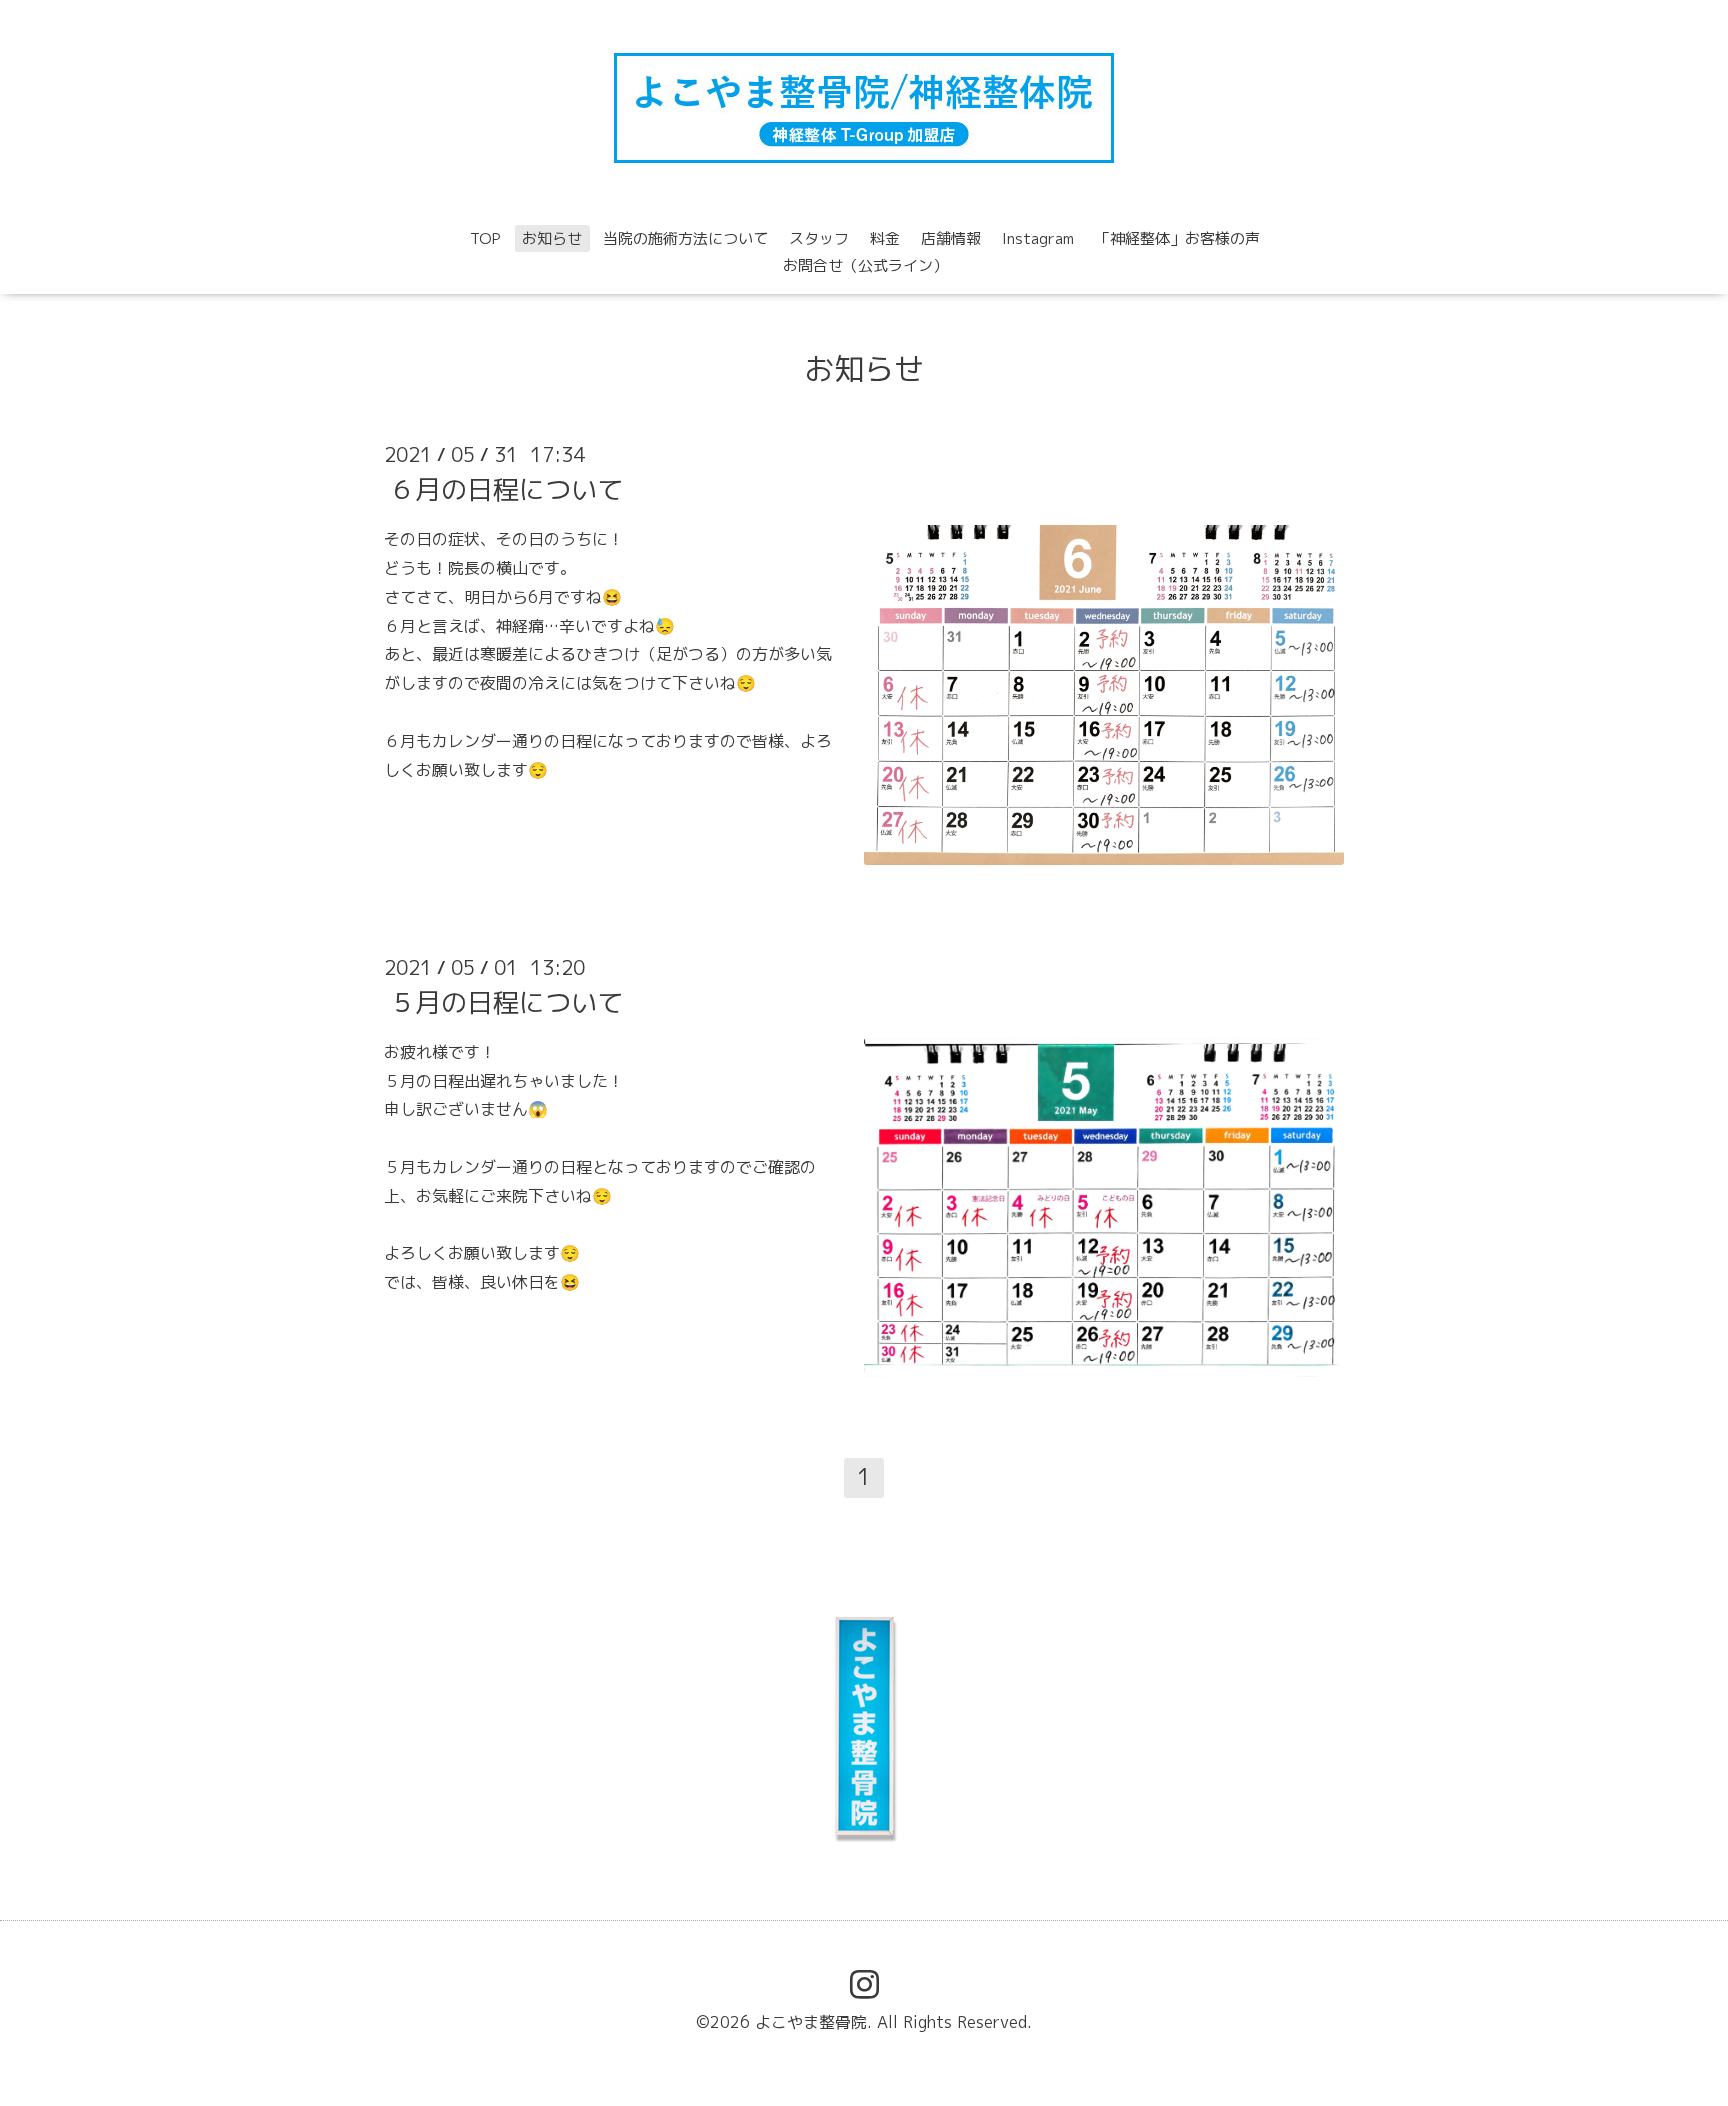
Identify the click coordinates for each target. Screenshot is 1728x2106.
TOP (485, 238)
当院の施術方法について (685, 238)
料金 (885, 238)
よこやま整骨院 (811, 2022)
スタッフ (819, 238)
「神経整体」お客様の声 (1177, 238)
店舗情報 (951, 238)
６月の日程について (506, 489)
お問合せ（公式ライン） (865, 265)
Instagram (1038, 238)
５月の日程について (506, 1002)
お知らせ (552, 238)
